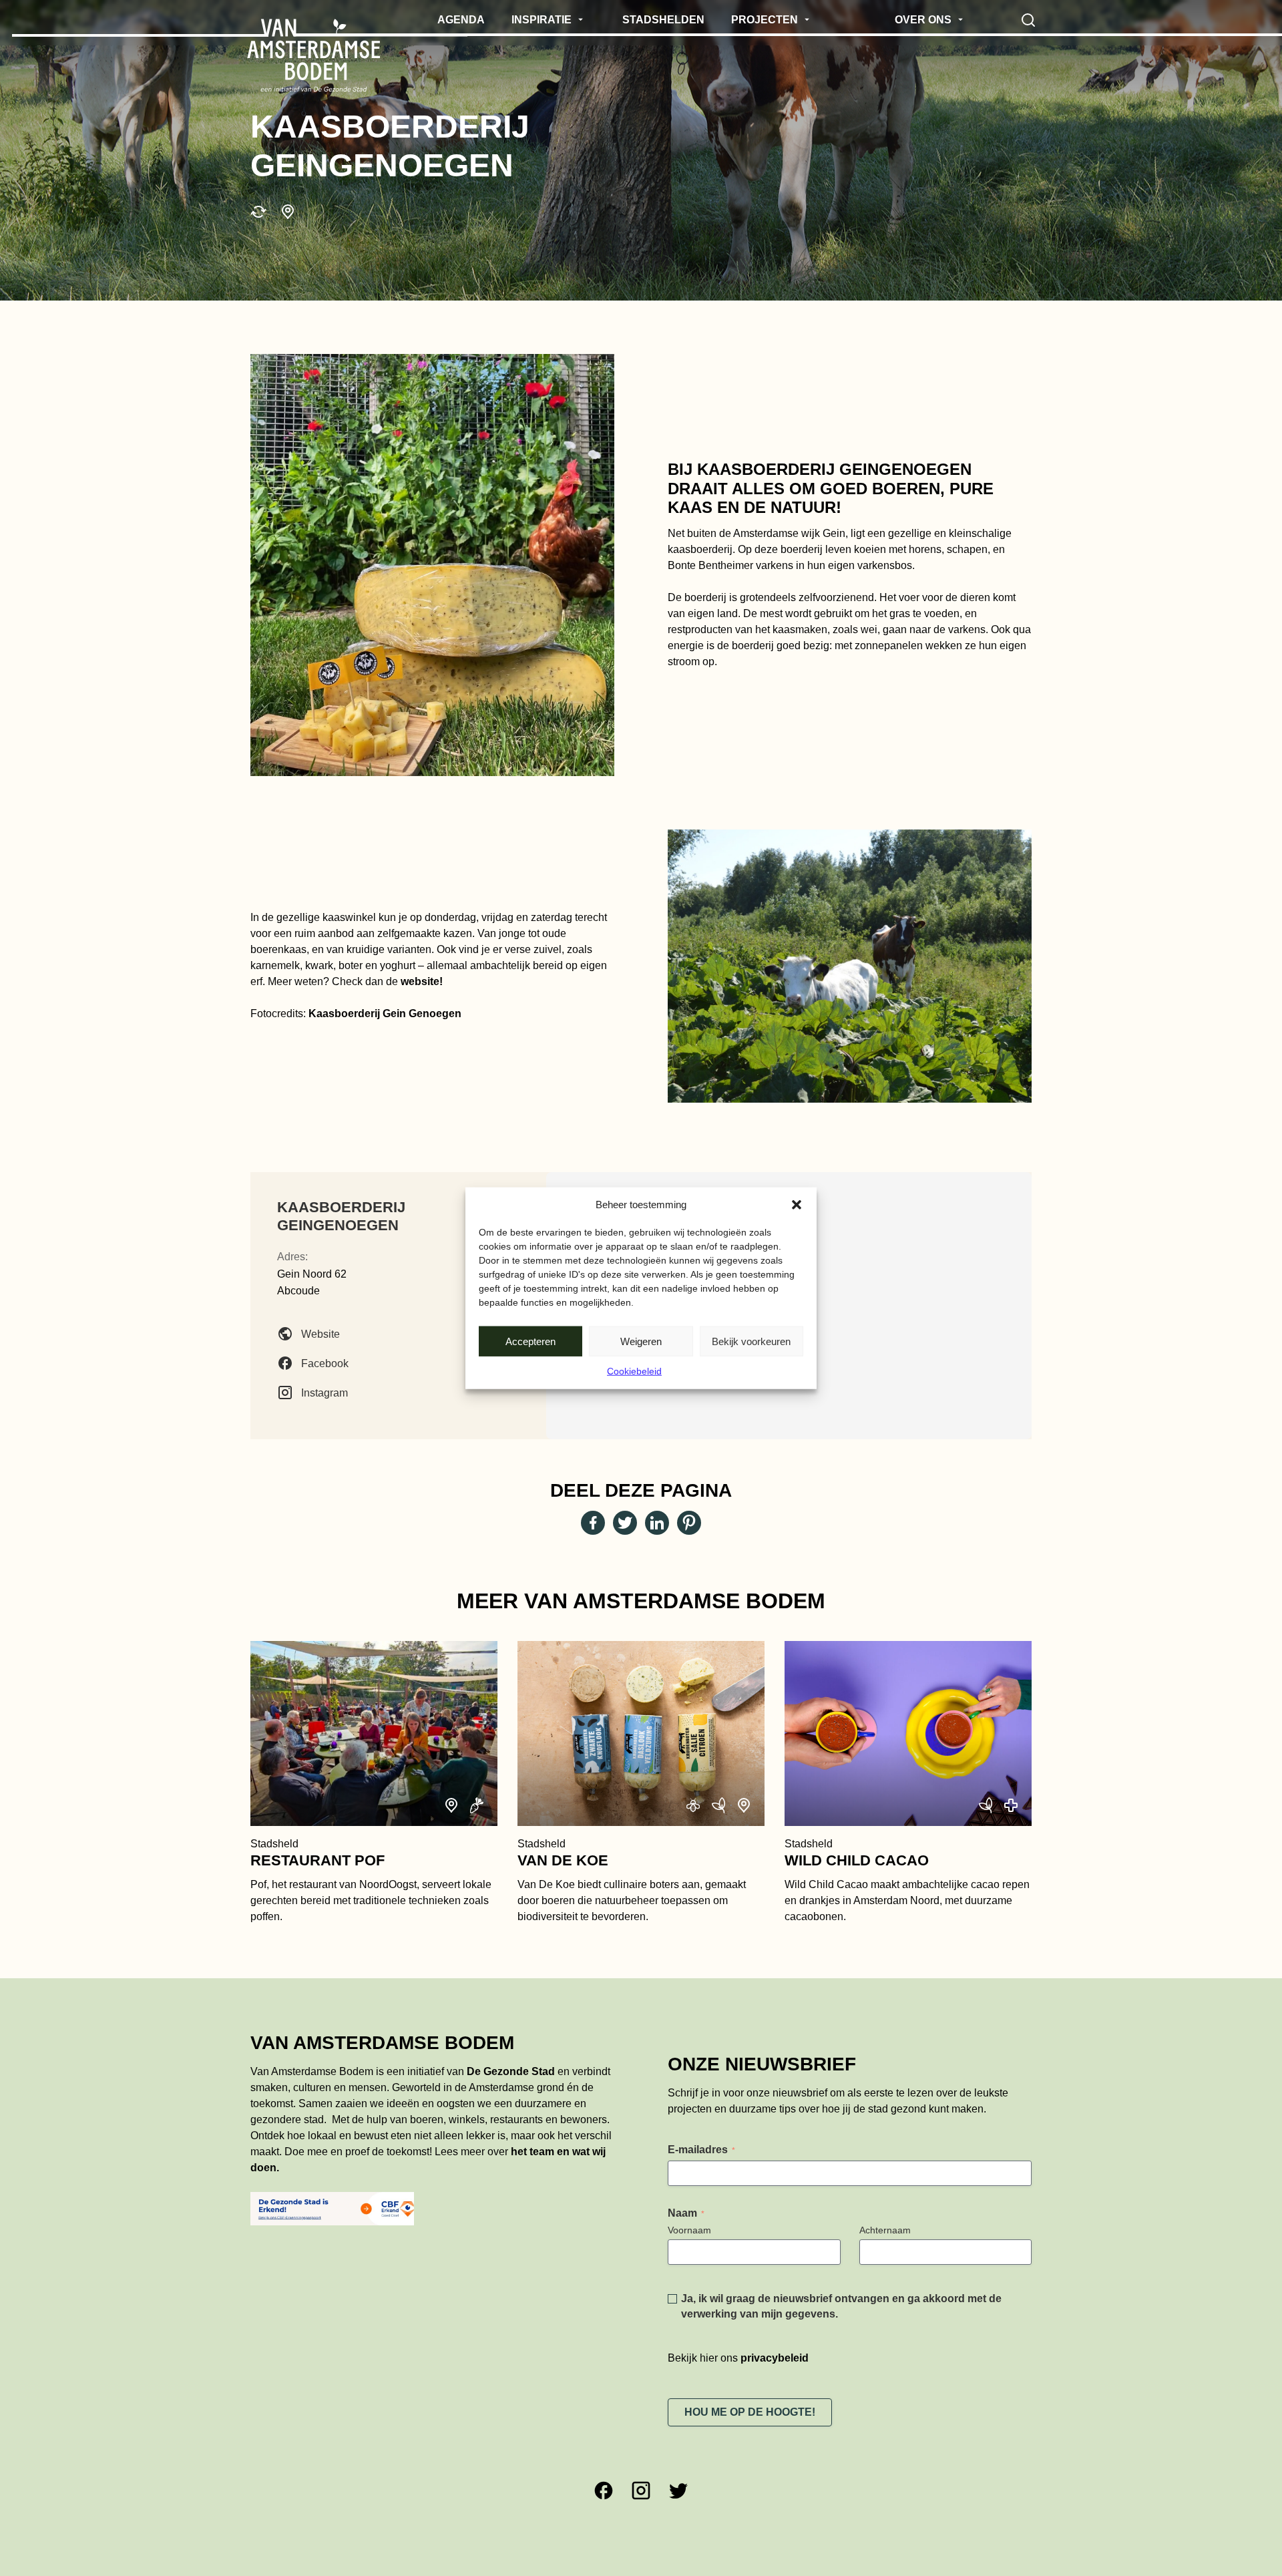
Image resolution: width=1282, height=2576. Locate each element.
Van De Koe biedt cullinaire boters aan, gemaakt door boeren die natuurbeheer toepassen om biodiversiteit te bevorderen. (632, 1880)
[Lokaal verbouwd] (288, 212)
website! (420, 981)
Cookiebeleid (634, 1371)
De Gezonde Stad (511, 2071)
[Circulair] (258, 212)
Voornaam (689, 2230)
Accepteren (530, 1341)
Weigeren (641, 1341)
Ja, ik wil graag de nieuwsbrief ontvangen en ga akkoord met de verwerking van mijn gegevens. (841, 2306)
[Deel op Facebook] (593, 1523)
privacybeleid (775, 2358)
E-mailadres (701, 2150)
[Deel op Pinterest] (689, 1523)
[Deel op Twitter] (625, 1523)
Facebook (325, 1363)
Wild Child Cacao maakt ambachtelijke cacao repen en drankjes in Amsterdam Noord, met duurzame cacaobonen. (907, 1880)
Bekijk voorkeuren (751, 1341)
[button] (797, 1205)
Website (320, 1333)
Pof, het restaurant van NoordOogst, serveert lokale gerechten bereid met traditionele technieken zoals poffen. (371, 1880)
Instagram (325, 1392)
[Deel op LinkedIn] (657, 1523)
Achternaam (885, 2230)
